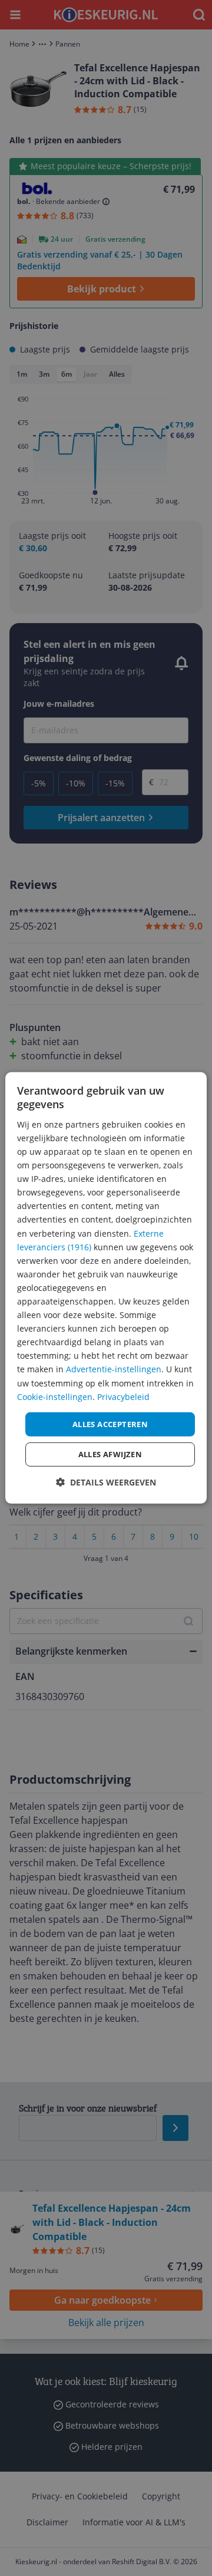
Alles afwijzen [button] (110, 1454)
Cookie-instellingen (55, 1396)
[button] (106, 1482)
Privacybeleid (123, 1396)
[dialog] (106, 1288)
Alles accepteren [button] (110, 1424)
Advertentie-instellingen (114, 1369)
